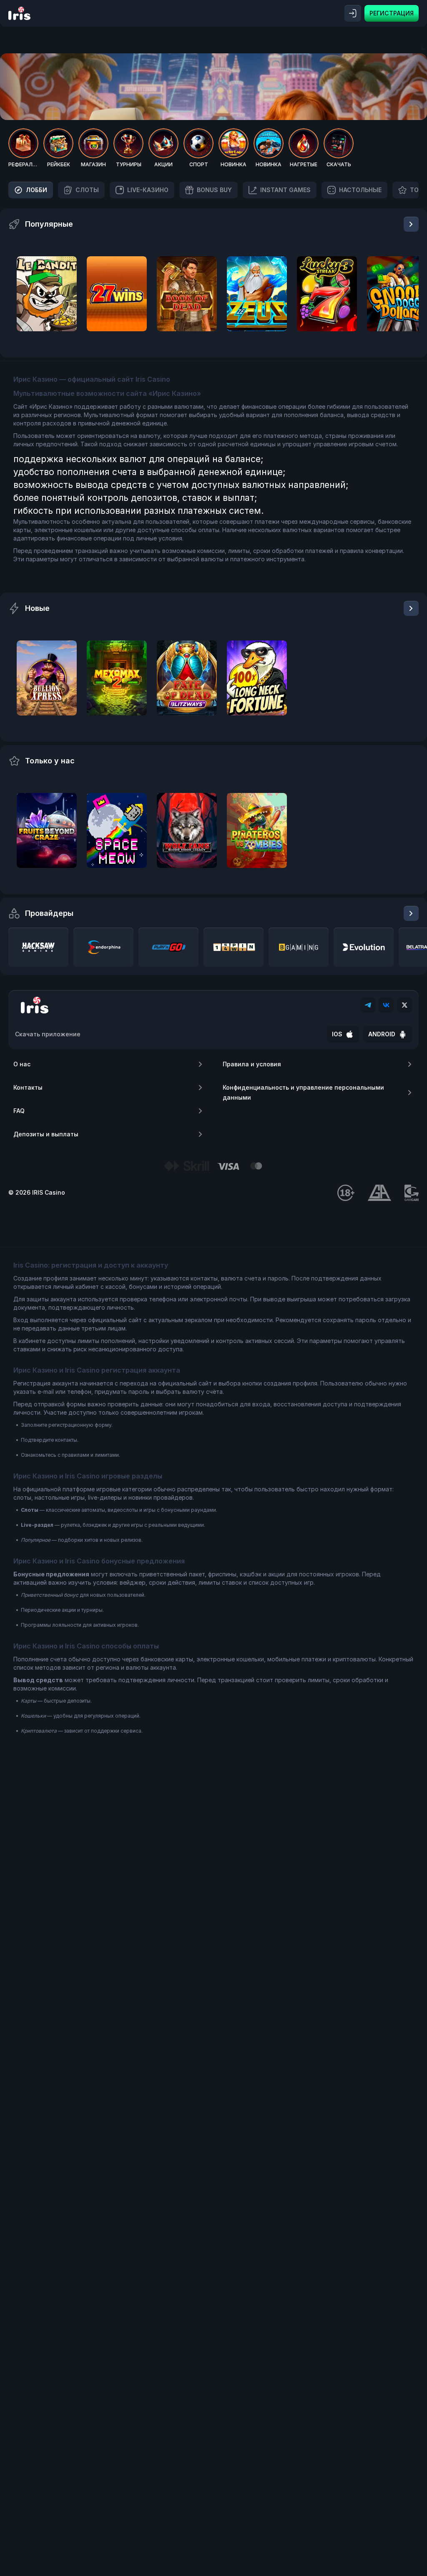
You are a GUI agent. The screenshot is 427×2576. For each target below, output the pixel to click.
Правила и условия (252, 1064)
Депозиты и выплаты (46, 1134)
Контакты (28, 1087)
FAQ (19, 1111)
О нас (22, 1064)
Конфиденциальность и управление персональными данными (303, 1092)
